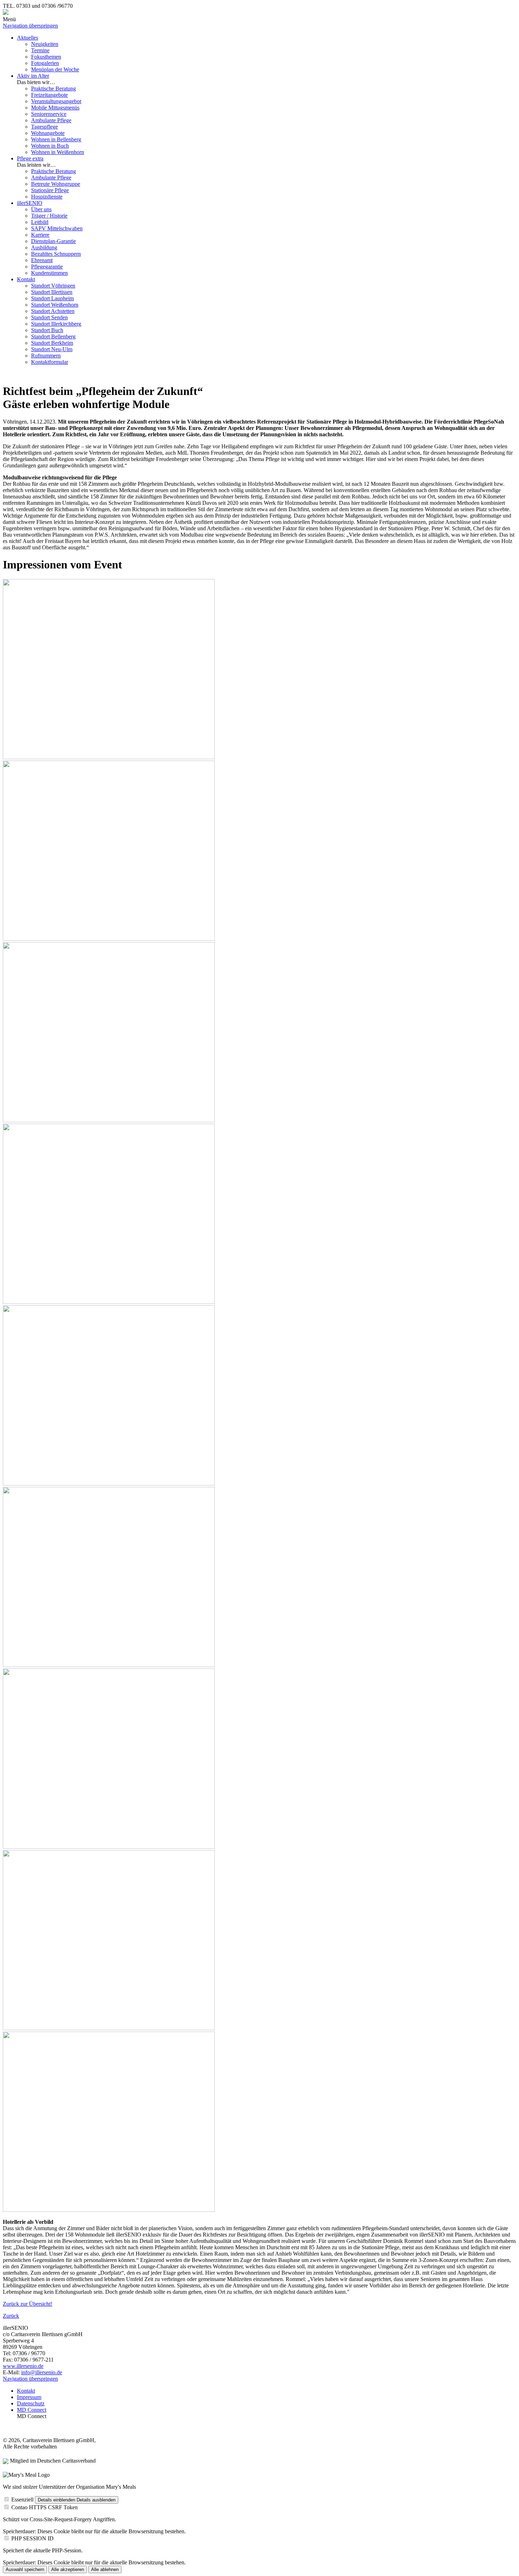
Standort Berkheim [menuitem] (52, 343)
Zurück (11, 2316)
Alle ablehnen (105, 2569)
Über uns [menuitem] (41, 209)
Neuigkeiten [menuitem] (45, 44)
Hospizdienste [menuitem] (47, 197)
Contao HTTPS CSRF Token (44, 2507)
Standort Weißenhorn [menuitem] (55, 305)
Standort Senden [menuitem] (49, 317)
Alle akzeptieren (68, 2569)
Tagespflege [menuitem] (44, 127)
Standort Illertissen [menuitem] (52, 292)
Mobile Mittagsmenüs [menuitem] (55, 108)
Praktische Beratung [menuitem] (53, 88)
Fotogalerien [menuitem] (45, 63)
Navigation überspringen (30, 26)
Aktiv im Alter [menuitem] (33, 76)
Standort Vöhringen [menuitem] (53, 286)
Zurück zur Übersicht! (28, 2304)
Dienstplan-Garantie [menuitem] (53, 241)
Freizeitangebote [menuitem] (49, 95)
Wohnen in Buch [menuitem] (50, 146)
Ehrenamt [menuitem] (42, 260)
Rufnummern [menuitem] (46, 356)
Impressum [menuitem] (29, 2397)
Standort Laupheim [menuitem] (52, 298)
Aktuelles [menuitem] (28, 38)
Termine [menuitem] (40, 50)
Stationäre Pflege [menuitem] (50, 190)
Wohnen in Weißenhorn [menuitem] (58, 152)
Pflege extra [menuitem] (30, 158)
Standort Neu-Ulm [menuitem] (52, 349)
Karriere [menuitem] (40, 235)
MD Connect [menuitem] (32, 2410)
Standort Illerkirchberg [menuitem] (56, 324)
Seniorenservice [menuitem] (49, 114)
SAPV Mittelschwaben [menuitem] (57, 228)
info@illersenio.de (42, 2372)
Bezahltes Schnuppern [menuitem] (56, 254)
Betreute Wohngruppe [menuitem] (56, 184)
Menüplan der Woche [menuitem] (55, 69)
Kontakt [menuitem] (26, 279)
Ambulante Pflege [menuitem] (51, 120)
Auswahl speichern (25, 2569)
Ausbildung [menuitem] (44, 247)
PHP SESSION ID (32, 2538)
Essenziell (22, 2500)
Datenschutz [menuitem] (31, 2403)
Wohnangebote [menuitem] (48, 133)
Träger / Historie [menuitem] (49, 216)
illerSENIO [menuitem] (30, 203)
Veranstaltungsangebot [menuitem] (56, 101)
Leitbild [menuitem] (40, 222)
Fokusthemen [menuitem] (46, 57)
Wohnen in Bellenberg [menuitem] (56, 139)
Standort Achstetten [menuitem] (53, 311)
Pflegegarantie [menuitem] (47, 267)
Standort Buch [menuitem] (47, 330)
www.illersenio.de (23, 2366)
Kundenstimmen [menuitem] (49, 273)
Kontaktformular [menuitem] (50, 362)
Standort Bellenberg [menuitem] (53, 336)
